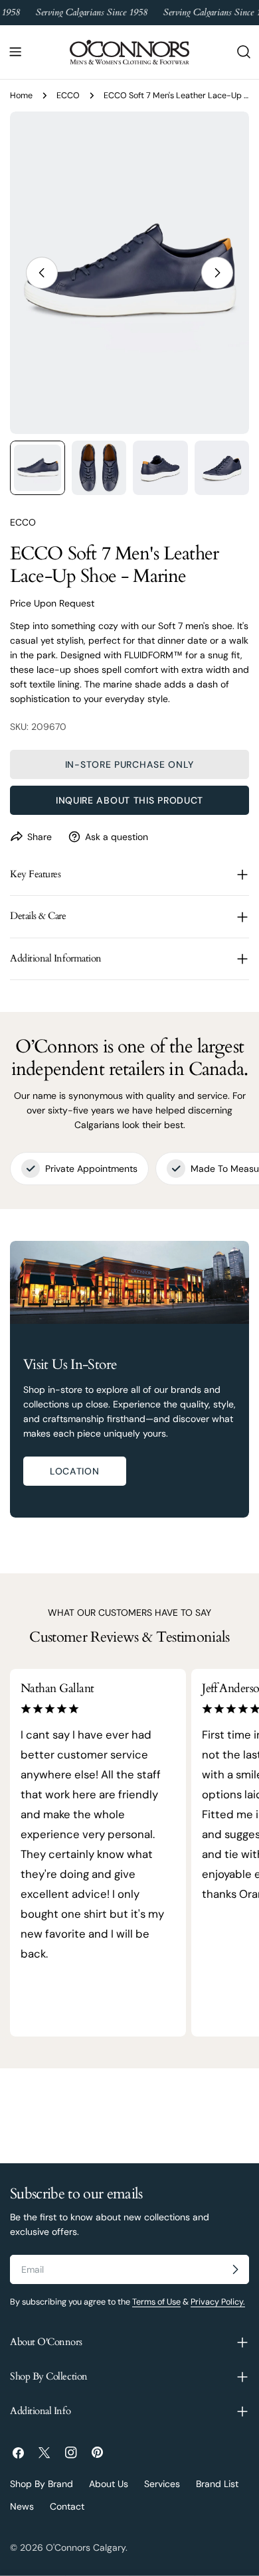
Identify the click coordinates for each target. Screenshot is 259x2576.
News (22, 2506)
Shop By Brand (42, 2484)
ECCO (68, 96)
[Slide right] (217, 273)
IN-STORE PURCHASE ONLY (129, 764)
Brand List (217, 2484)
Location (75, 1471)
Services (162, 2484)
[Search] (244, 52)
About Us (109, 2484)
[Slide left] (42, 273)
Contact (67, 2506)
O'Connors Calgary (86, 2547)
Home (21, 96)
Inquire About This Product (129, 800)
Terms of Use (156, 2302)
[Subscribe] (235, 2269)
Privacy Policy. (218, 2302)
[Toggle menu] (15, 52)
